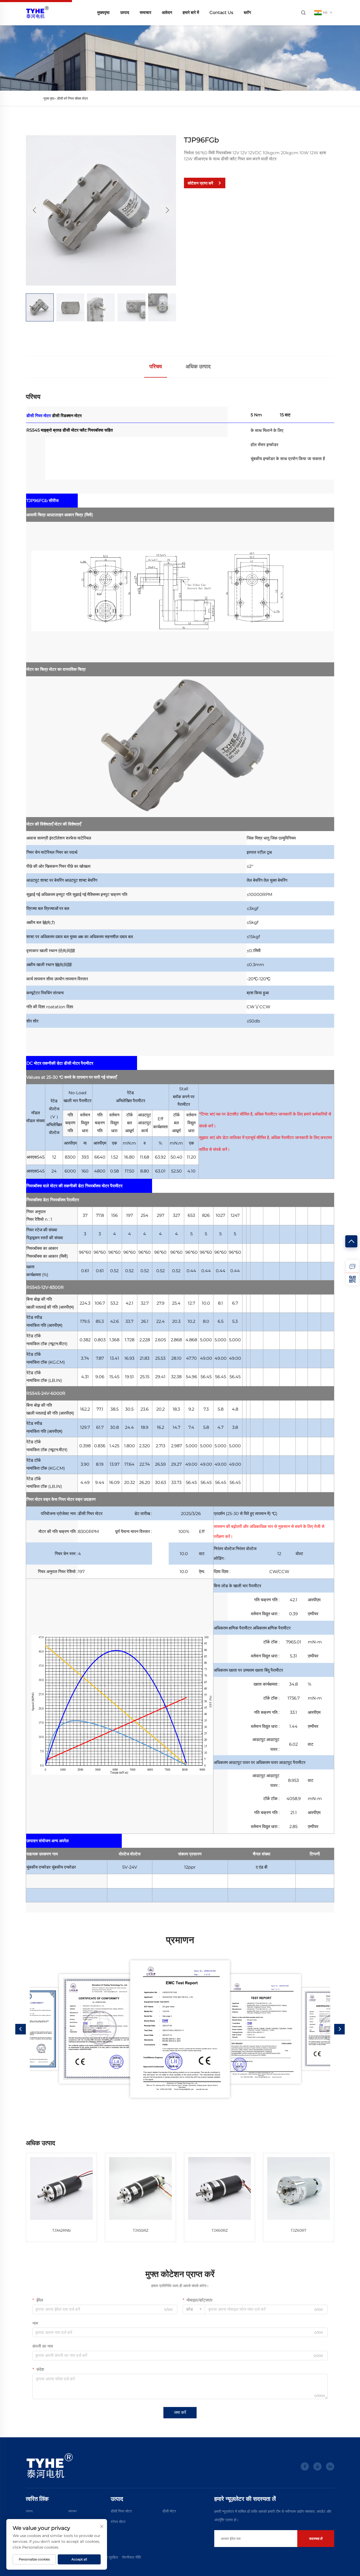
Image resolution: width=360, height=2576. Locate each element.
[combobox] (194, 2309)
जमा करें (180, 2412)
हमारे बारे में (191, 13)
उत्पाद (125, 13)
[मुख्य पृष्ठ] (37, 12)
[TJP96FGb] (101, 210)
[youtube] (317, 2466)
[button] (35, 210)
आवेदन (167, 13)
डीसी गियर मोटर (39, 416)
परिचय (156, 366)
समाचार (145, 13)
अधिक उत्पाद (198, 366)
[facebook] (305, 2466)
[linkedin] (330, 2466)
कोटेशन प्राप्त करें (200, 183)
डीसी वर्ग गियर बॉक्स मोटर (72, 98)
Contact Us (221, 13)
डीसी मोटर (169, 2511)
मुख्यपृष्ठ (103, 13)
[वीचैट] (352, 1279)
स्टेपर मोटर (118, 2522)
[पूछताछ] (352, 1266)
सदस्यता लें (316, 2539)
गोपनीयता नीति (131, 2557)
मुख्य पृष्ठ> (50, 98)
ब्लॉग (247, 13)
